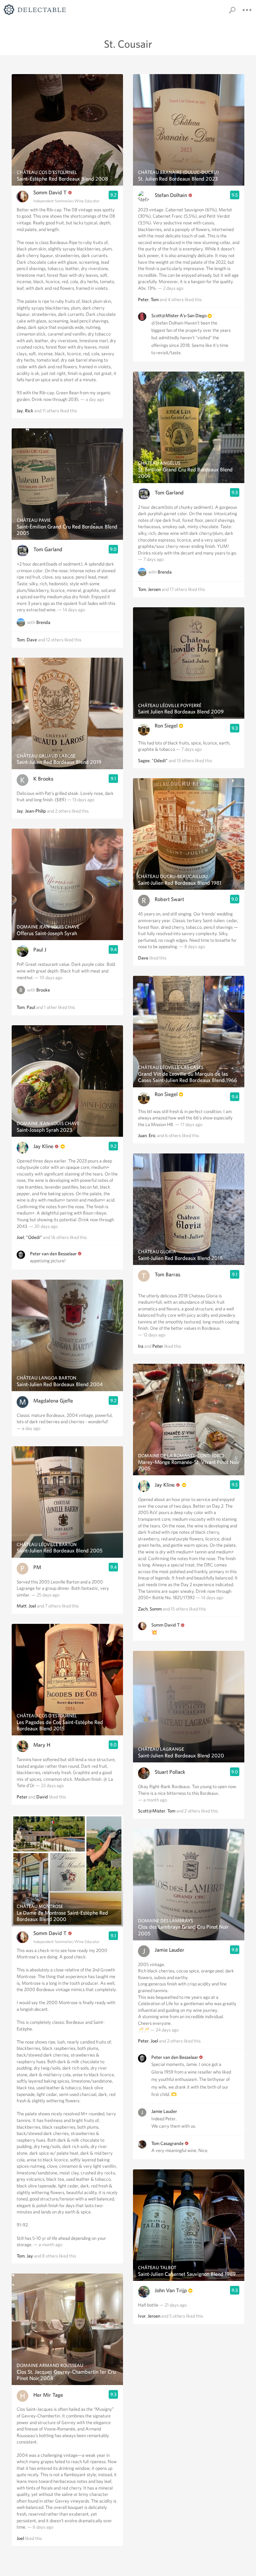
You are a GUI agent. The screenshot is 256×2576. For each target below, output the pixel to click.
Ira (141, 1346)
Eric (152, 1135)
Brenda (43, 622)
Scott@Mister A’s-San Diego (179, 315)
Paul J (40, 950)
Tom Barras (167, 1274)
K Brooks (43, 779)
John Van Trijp (171, 2290)
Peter (22, 1797)
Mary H (42, 1745)
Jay (20, 411)
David (42, 1797)
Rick (29, 411)
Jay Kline (43, 1146)
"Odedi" (34, 1237)
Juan (142, 1135)
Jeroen (154, 589)
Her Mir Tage (48, 2395)
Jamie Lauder (169, 1950)
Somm (156, 1609)
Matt (22, 1606)
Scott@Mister (152, 1811)
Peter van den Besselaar (53, 1254)
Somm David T (50, 192)
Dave (32, 640)
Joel (20, 1237)
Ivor (142, 2316)
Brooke (43, 990)
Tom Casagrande (167, 2143)
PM (37, 1567)
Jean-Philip (35, 811)
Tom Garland (48, 549)
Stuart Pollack (170, 1772)
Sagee (144, 761)
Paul (31, 1007)
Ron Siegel (166, 726)
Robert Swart (169, 899)
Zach (143, 1609)
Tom (21, 640)
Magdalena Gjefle (53, 1401)
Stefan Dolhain (171, 195)
